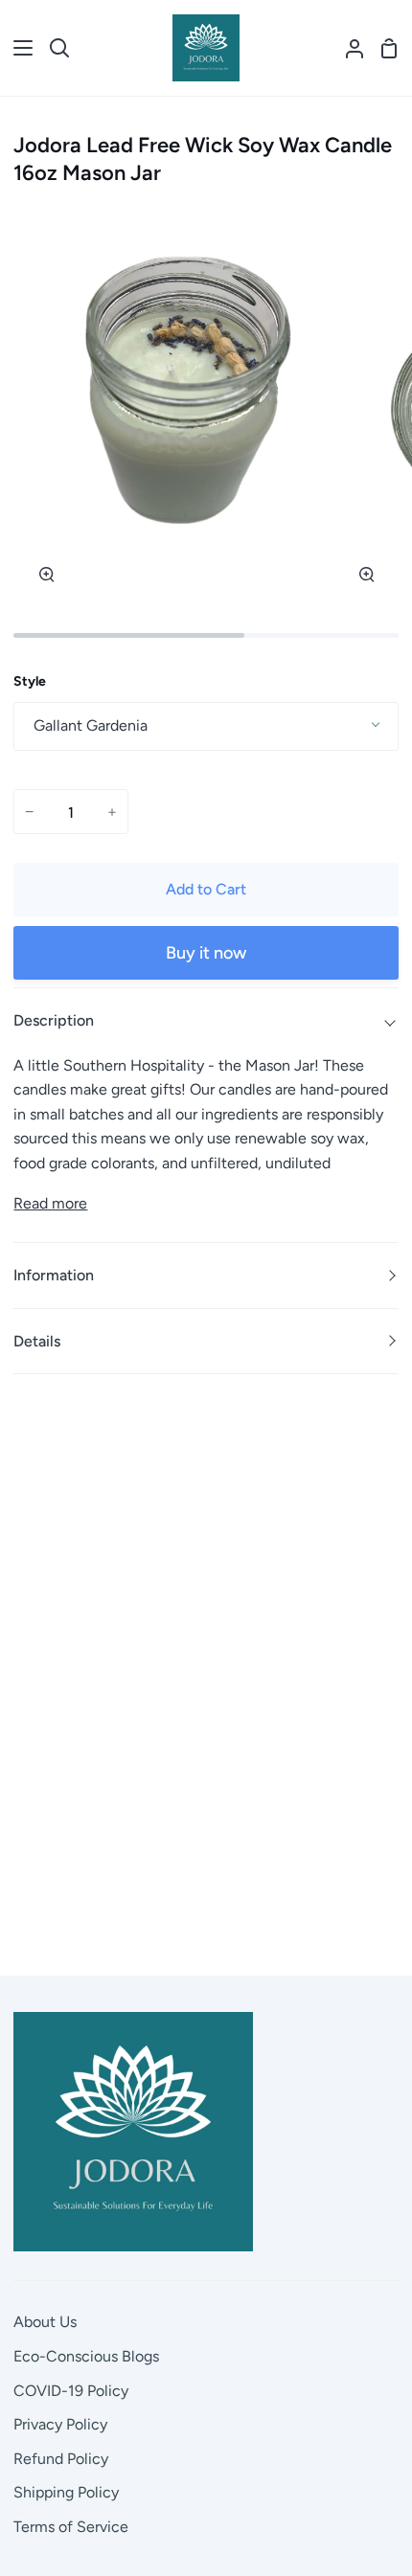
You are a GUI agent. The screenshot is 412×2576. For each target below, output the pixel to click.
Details (37, 1341)
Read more (50, 1203)
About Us (45, 2322)
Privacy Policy (60, 2424)
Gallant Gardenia (91, 725)
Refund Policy (61, 2459)
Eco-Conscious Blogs (86, 2356)
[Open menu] (17, 48)
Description (54, 1020)
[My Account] (347, 48)
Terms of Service (71, 2527)
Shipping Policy (66, 2492)
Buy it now (206, 953)
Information (54, 1275)
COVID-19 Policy (71, 2391)
